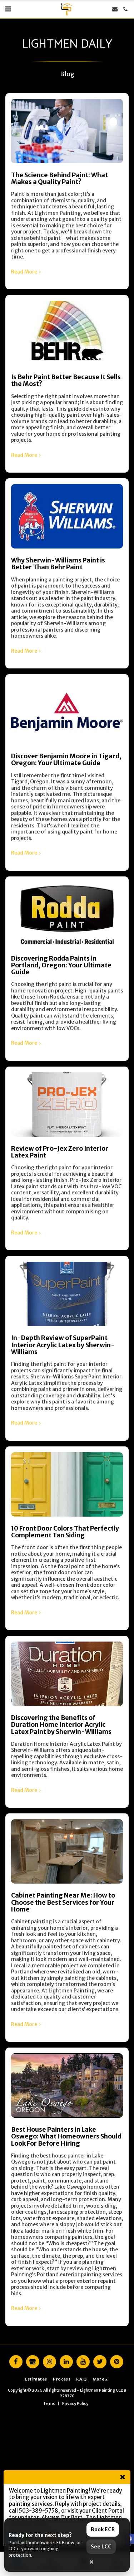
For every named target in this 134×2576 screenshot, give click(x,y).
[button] (8, 9)
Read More (24, 272)
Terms (49, 2403)
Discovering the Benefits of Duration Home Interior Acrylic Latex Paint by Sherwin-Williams (61, 1725)
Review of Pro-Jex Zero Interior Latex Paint (60, 1152)
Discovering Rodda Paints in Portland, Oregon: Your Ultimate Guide (61, 965)
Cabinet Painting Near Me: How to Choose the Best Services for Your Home (63, 1902)
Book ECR (103, 2529)
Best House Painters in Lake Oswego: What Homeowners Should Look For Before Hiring (66, 2137)
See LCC (101, 2547)
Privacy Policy (75, 2403)
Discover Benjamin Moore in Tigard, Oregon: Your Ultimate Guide (66, 760)
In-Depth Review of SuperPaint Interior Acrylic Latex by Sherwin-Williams (63, 1345)
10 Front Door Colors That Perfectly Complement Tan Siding (65, 1532)
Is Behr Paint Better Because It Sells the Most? (66, 380)
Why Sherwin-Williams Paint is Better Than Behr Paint (58, 564)
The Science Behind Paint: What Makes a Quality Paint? (59, 178)
